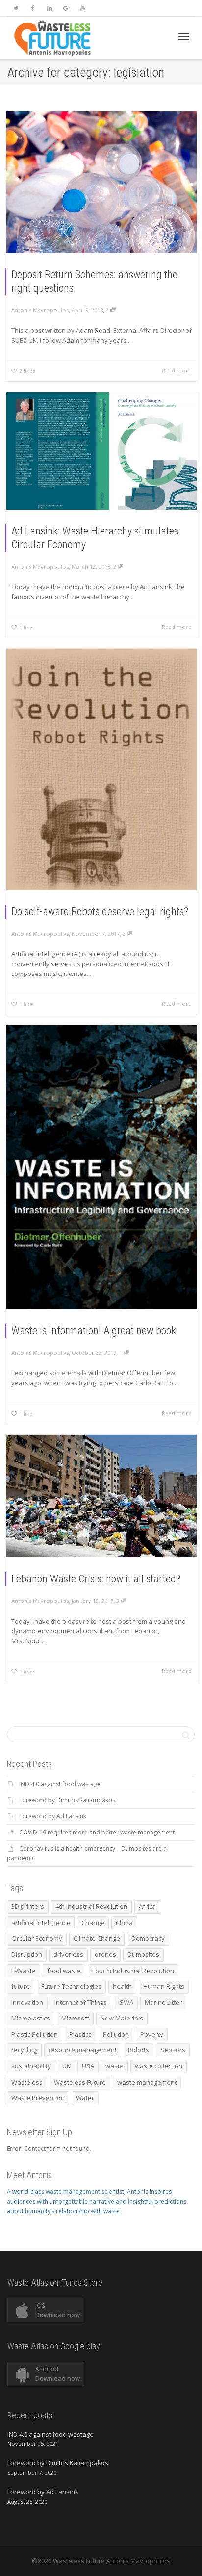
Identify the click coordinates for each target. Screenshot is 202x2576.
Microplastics (31, 2018)
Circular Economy (37, 1938)
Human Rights (164, 1986)
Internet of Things (81, 2002)
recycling (24, 2050)
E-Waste (24, 1971)
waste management (147, 2082)
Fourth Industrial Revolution (133, 1971)
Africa (147, 1906)
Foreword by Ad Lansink (53, 1816)
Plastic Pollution (35, 2034)
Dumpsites (143, 1954)
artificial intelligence (41, 1923)
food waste (64, 1971)
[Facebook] (33, 8)
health (122, 1986)
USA (88, 2066)
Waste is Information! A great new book (94, 1331)
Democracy (148, 1938)
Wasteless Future (80, 2082)
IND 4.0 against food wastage (60, 1784)
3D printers (28, 1906)
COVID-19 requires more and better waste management (97, 1832)
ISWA (126, 2002)
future (21, 1986)
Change (93, 1923)
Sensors (173, 2050)
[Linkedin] (49, 8)
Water (85, 2098)
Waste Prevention (38, 2098)
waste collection (159, 2066)
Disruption (27, 1954)
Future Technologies (71, 1986)
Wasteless (27, 2082)
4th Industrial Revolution (91, 1906)
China (124, 1923)
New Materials (122, 2018)
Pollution (116, 2034)
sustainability (31, 2066)
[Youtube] (83, 8)
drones (105, 1954)
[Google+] (66, 8)
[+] (101, 182)
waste (114, 2066)
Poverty (152, 2034)
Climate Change (97, 1938)
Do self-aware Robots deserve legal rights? (100, 912)
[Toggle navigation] (184, 37)
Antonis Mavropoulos (138, 2561)
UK (66, 2066)
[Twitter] (16, 8)
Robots (139, 2050)
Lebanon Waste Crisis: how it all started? (96, 1579)
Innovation (27, 2002)
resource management (83, 2050)
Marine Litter (163, 2002)
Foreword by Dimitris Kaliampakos (67, 1800)
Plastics (80, 2034)
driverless (68, 1954)
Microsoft (75, 2018)
